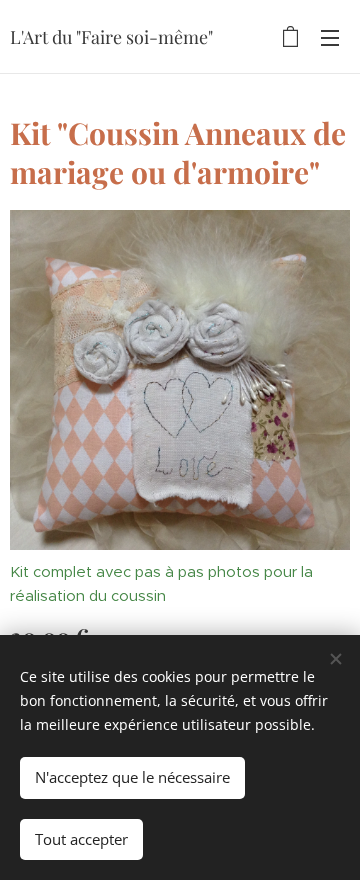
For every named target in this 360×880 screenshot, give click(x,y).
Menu (330, 37)
